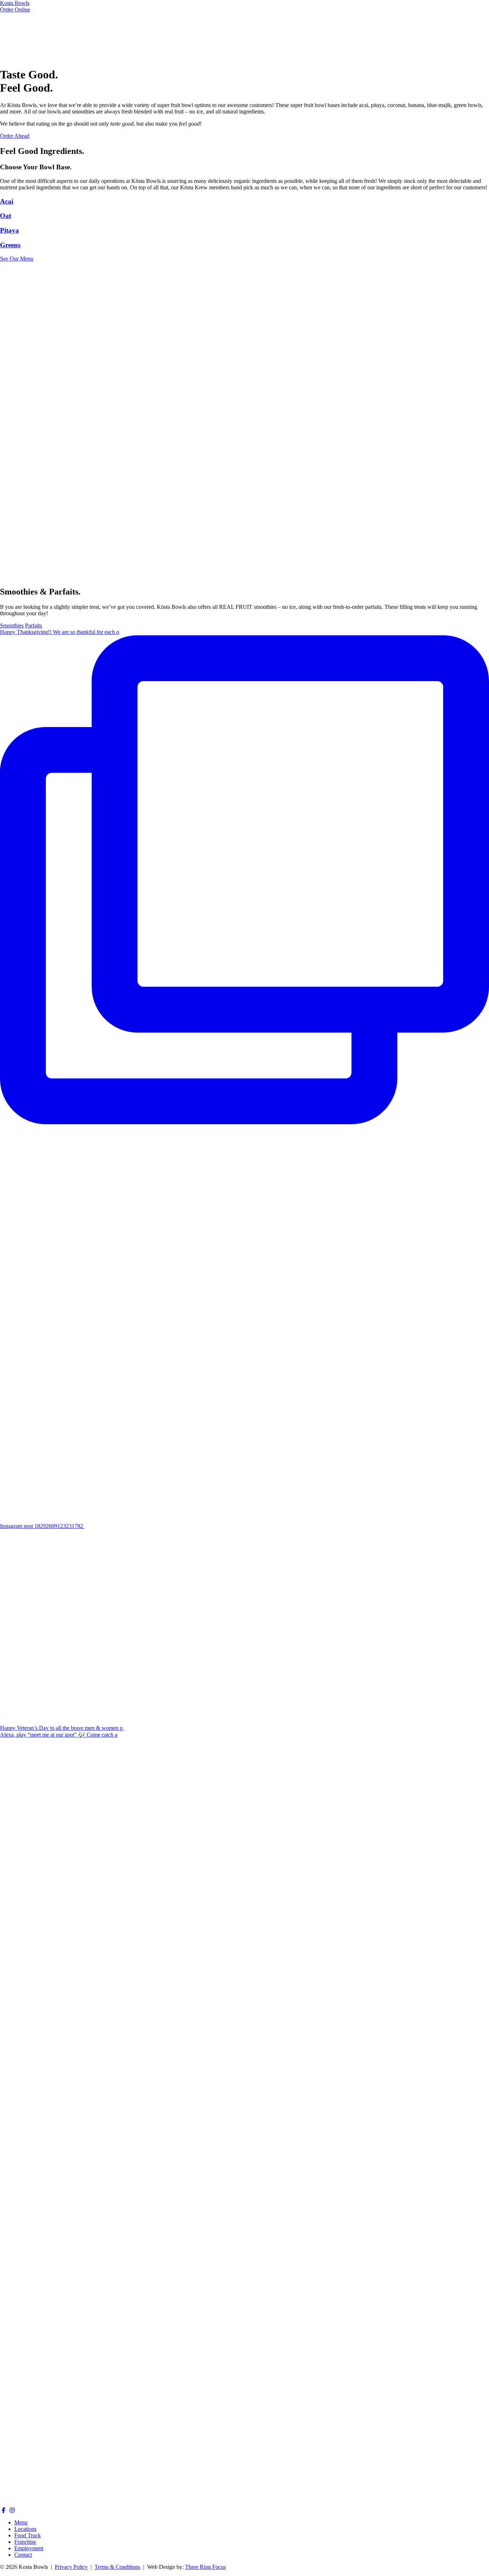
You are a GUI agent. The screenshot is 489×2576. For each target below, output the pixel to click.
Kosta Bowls (15, 3)
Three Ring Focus (205, 2567)
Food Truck (28, 2535)
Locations (25, 2529)
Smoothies (12, 625)
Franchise (25, 2542)
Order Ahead (15, 136)
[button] (245, 202)
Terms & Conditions (117, 2567)
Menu (21, 2522)
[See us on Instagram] (12, 2510)
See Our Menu (17, 259)
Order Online (15, 9)
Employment (29, 2548)
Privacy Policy (71, 2567)
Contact (23, 2555)
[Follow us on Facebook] (4, 2510)
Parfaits (33, 625)
